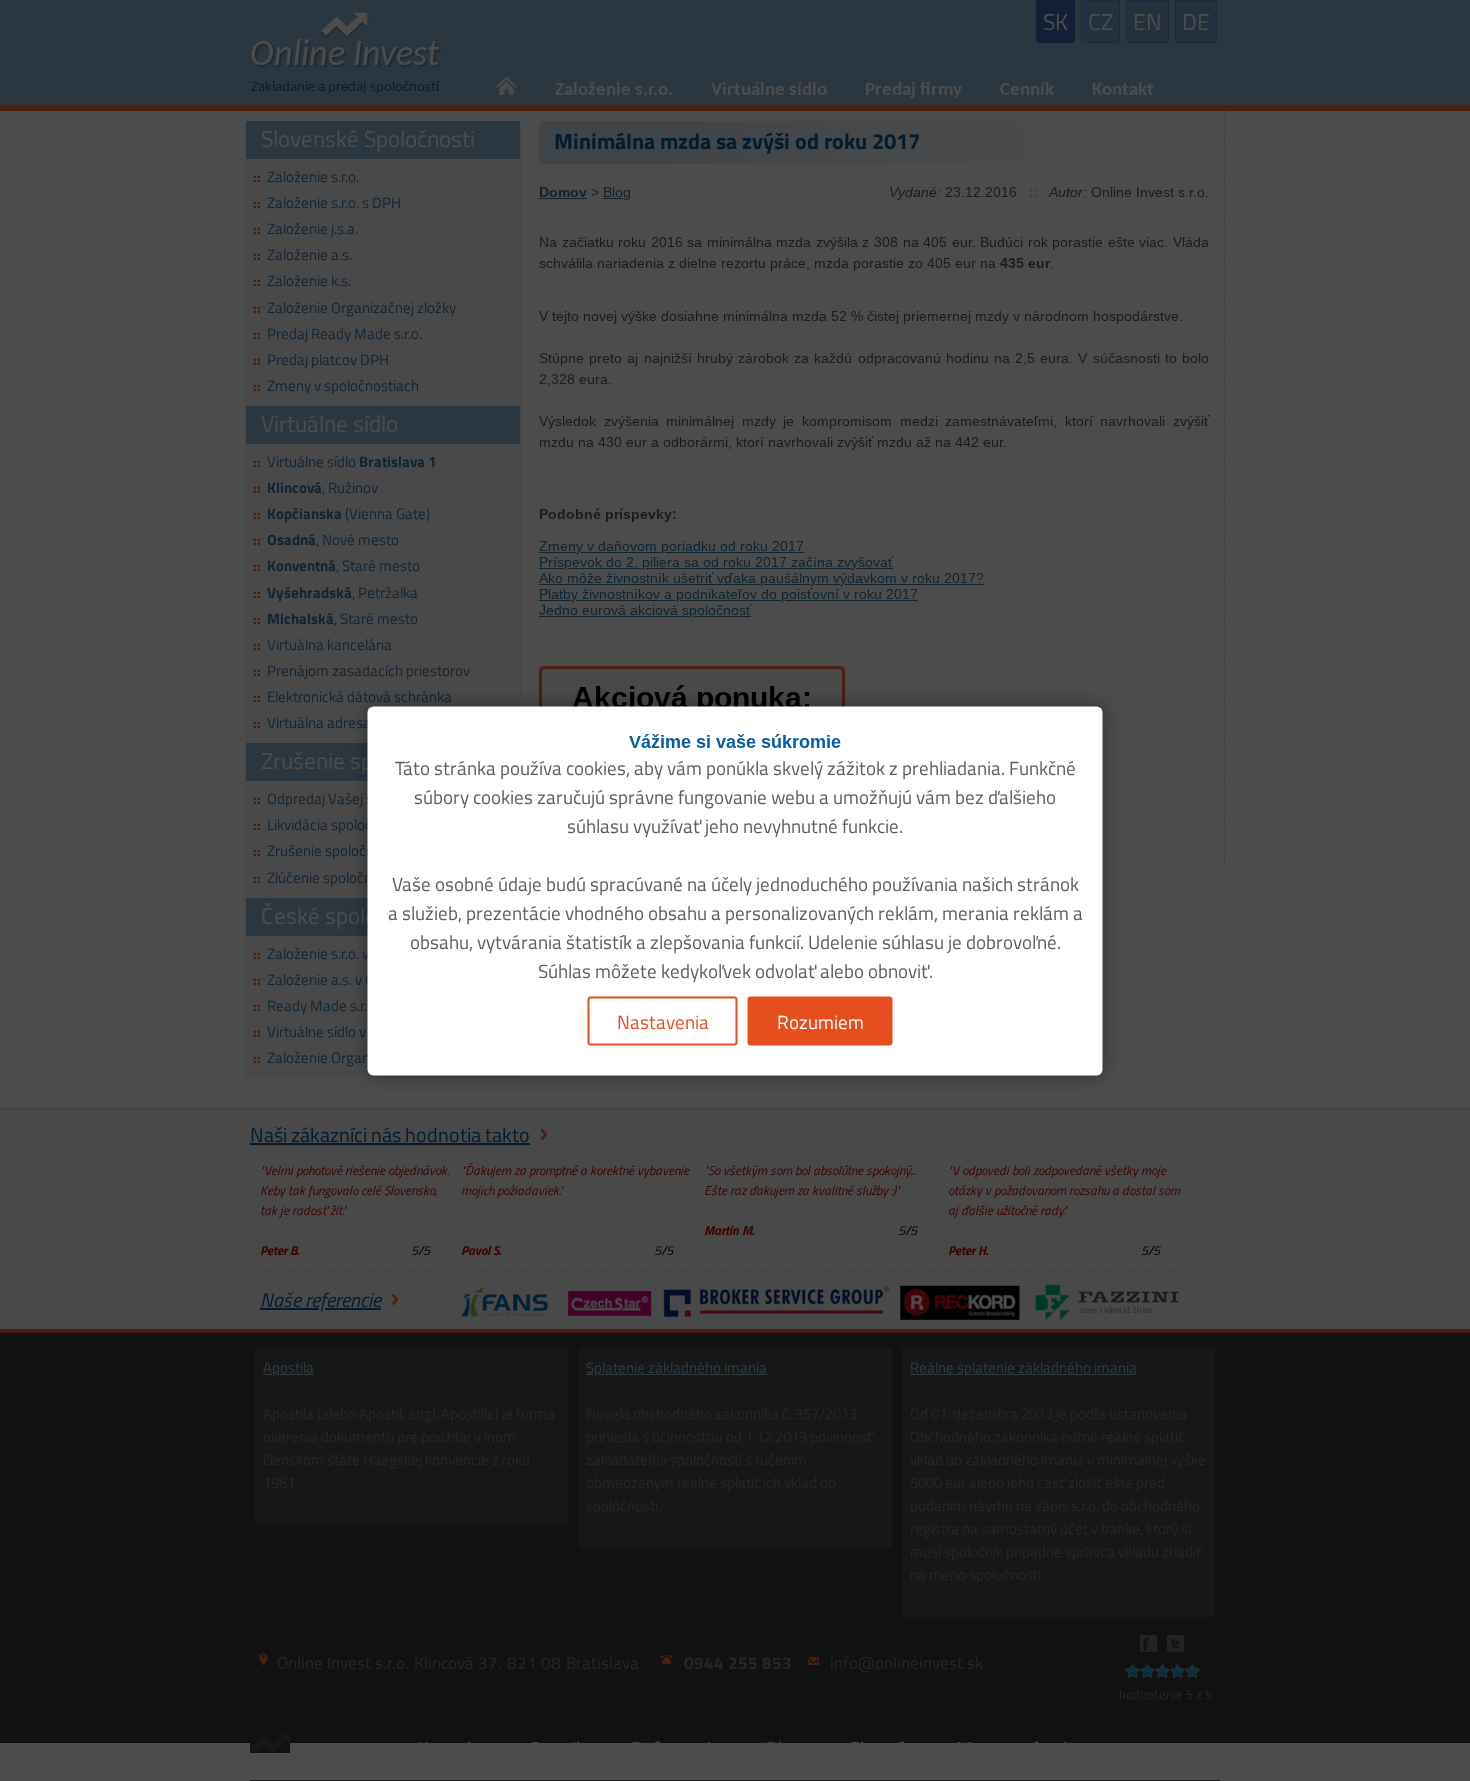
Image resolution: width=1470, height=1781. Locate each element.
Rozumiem (820, 1020)
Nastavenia (663, 1020)
